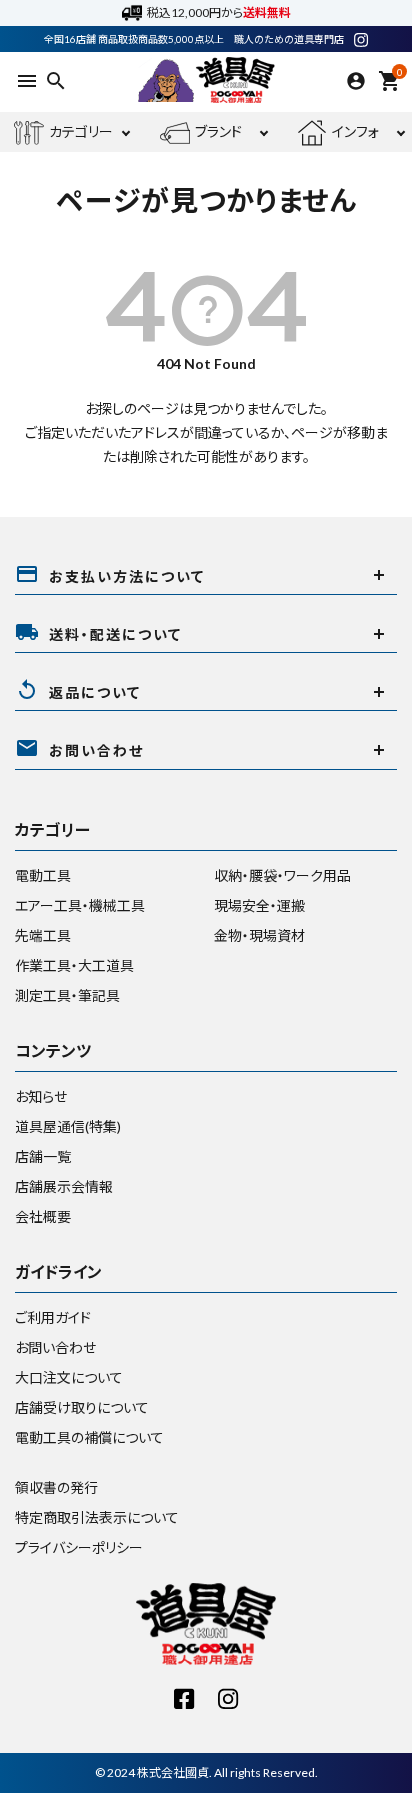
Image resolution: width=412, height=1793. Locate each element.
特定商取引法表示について (97, 1517)
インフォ (355, 131)
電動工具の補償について (89, 1437)
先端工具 (43, 935)
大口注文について (69, 1377)
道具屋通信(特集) (68, 1126)
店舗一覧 (43, 1156)
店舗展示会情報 (64, 1186)
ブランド (218, 131)
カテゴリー (81, 131)
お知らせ (41, 1096)
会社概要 (43, 1216)
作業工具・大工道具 (74, 965)
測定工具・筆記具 (67, 995)
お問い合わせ (55, 1347)
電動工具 (43, 875)
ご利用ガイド (53, 1317)
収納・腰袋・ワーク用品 (282, 875)
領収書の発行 (56, 1487)
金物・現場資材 (259, 935)
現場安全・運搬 (259, 905)
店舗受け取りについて (82, 1407)
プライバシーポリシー (79, 1547)
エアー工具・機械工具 (80, 905)
